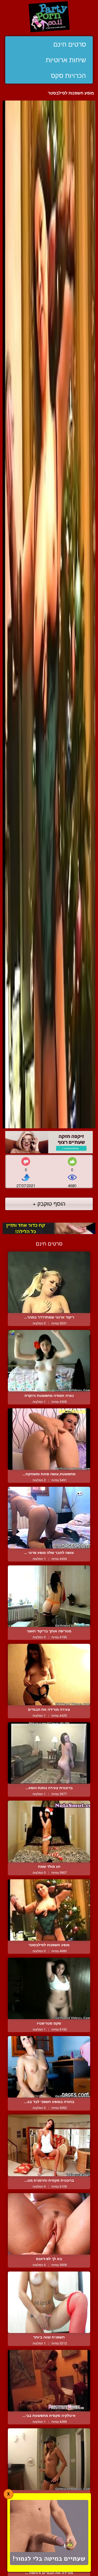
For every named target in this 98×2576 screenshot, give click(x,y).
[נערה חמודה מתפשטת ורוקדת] (49, 1361)
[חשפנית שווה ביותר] (49, 2302)
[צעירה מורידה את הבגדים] (49, 1675)
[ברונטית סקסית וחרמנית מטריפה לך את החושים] (49, 2145)
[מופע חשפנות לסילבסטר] (49, 1910)
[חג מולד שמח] (49, 1831)
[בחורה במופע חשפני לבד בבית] (49, 2067)
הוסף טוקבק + (49, 1203)
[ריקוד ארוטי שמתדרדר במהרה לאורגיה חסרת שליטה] (49, 1282)
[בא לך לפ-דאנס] (49, 2224)
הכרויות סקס (68, 76)
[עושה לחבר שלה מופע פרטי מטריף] (49, 1517)
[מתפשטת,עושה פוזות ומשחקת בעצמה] (49, 1439)
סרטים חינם (70, 44)
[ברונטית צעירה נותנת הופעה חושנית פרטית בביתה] (49, 1753)
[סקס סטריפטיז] (49, 1988)
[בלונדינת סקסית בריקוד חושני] (49, 2459)
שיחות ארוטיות (66, 60)
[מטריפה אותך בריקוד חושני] (49, 1596)
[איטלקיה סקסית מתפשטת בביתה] (49, 2381)
